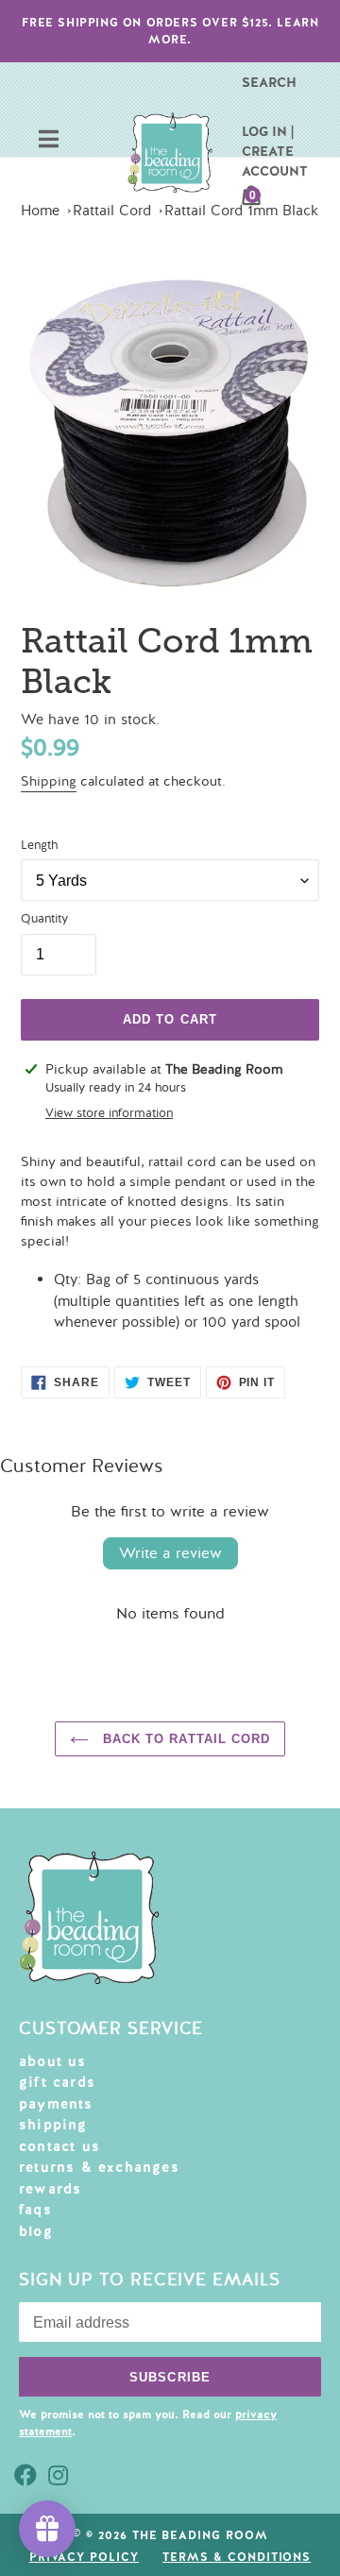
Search (269, 82)
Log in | (268, 131)
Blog (36, 2231)
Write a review (170, 1553)
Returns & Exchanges (99, 2167)
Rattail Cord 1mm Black (241, 211)
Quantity (44, 919)
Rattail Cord (112, 211)
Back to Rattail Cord (184, 1739)
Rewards (50, 2189)
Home (40, 211)
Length (39, 845)
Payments (56, 2104)
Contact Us (59, 2146)
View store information (109, 1113)
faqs (35, 2210)
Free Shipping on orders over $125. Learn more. (170, 31)
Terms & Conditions (237, 2557)
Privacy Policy (84, 2557)
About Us (53, 2061)
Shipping (49, 781)
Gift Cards (57, 2082)
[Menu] (49, 141)
